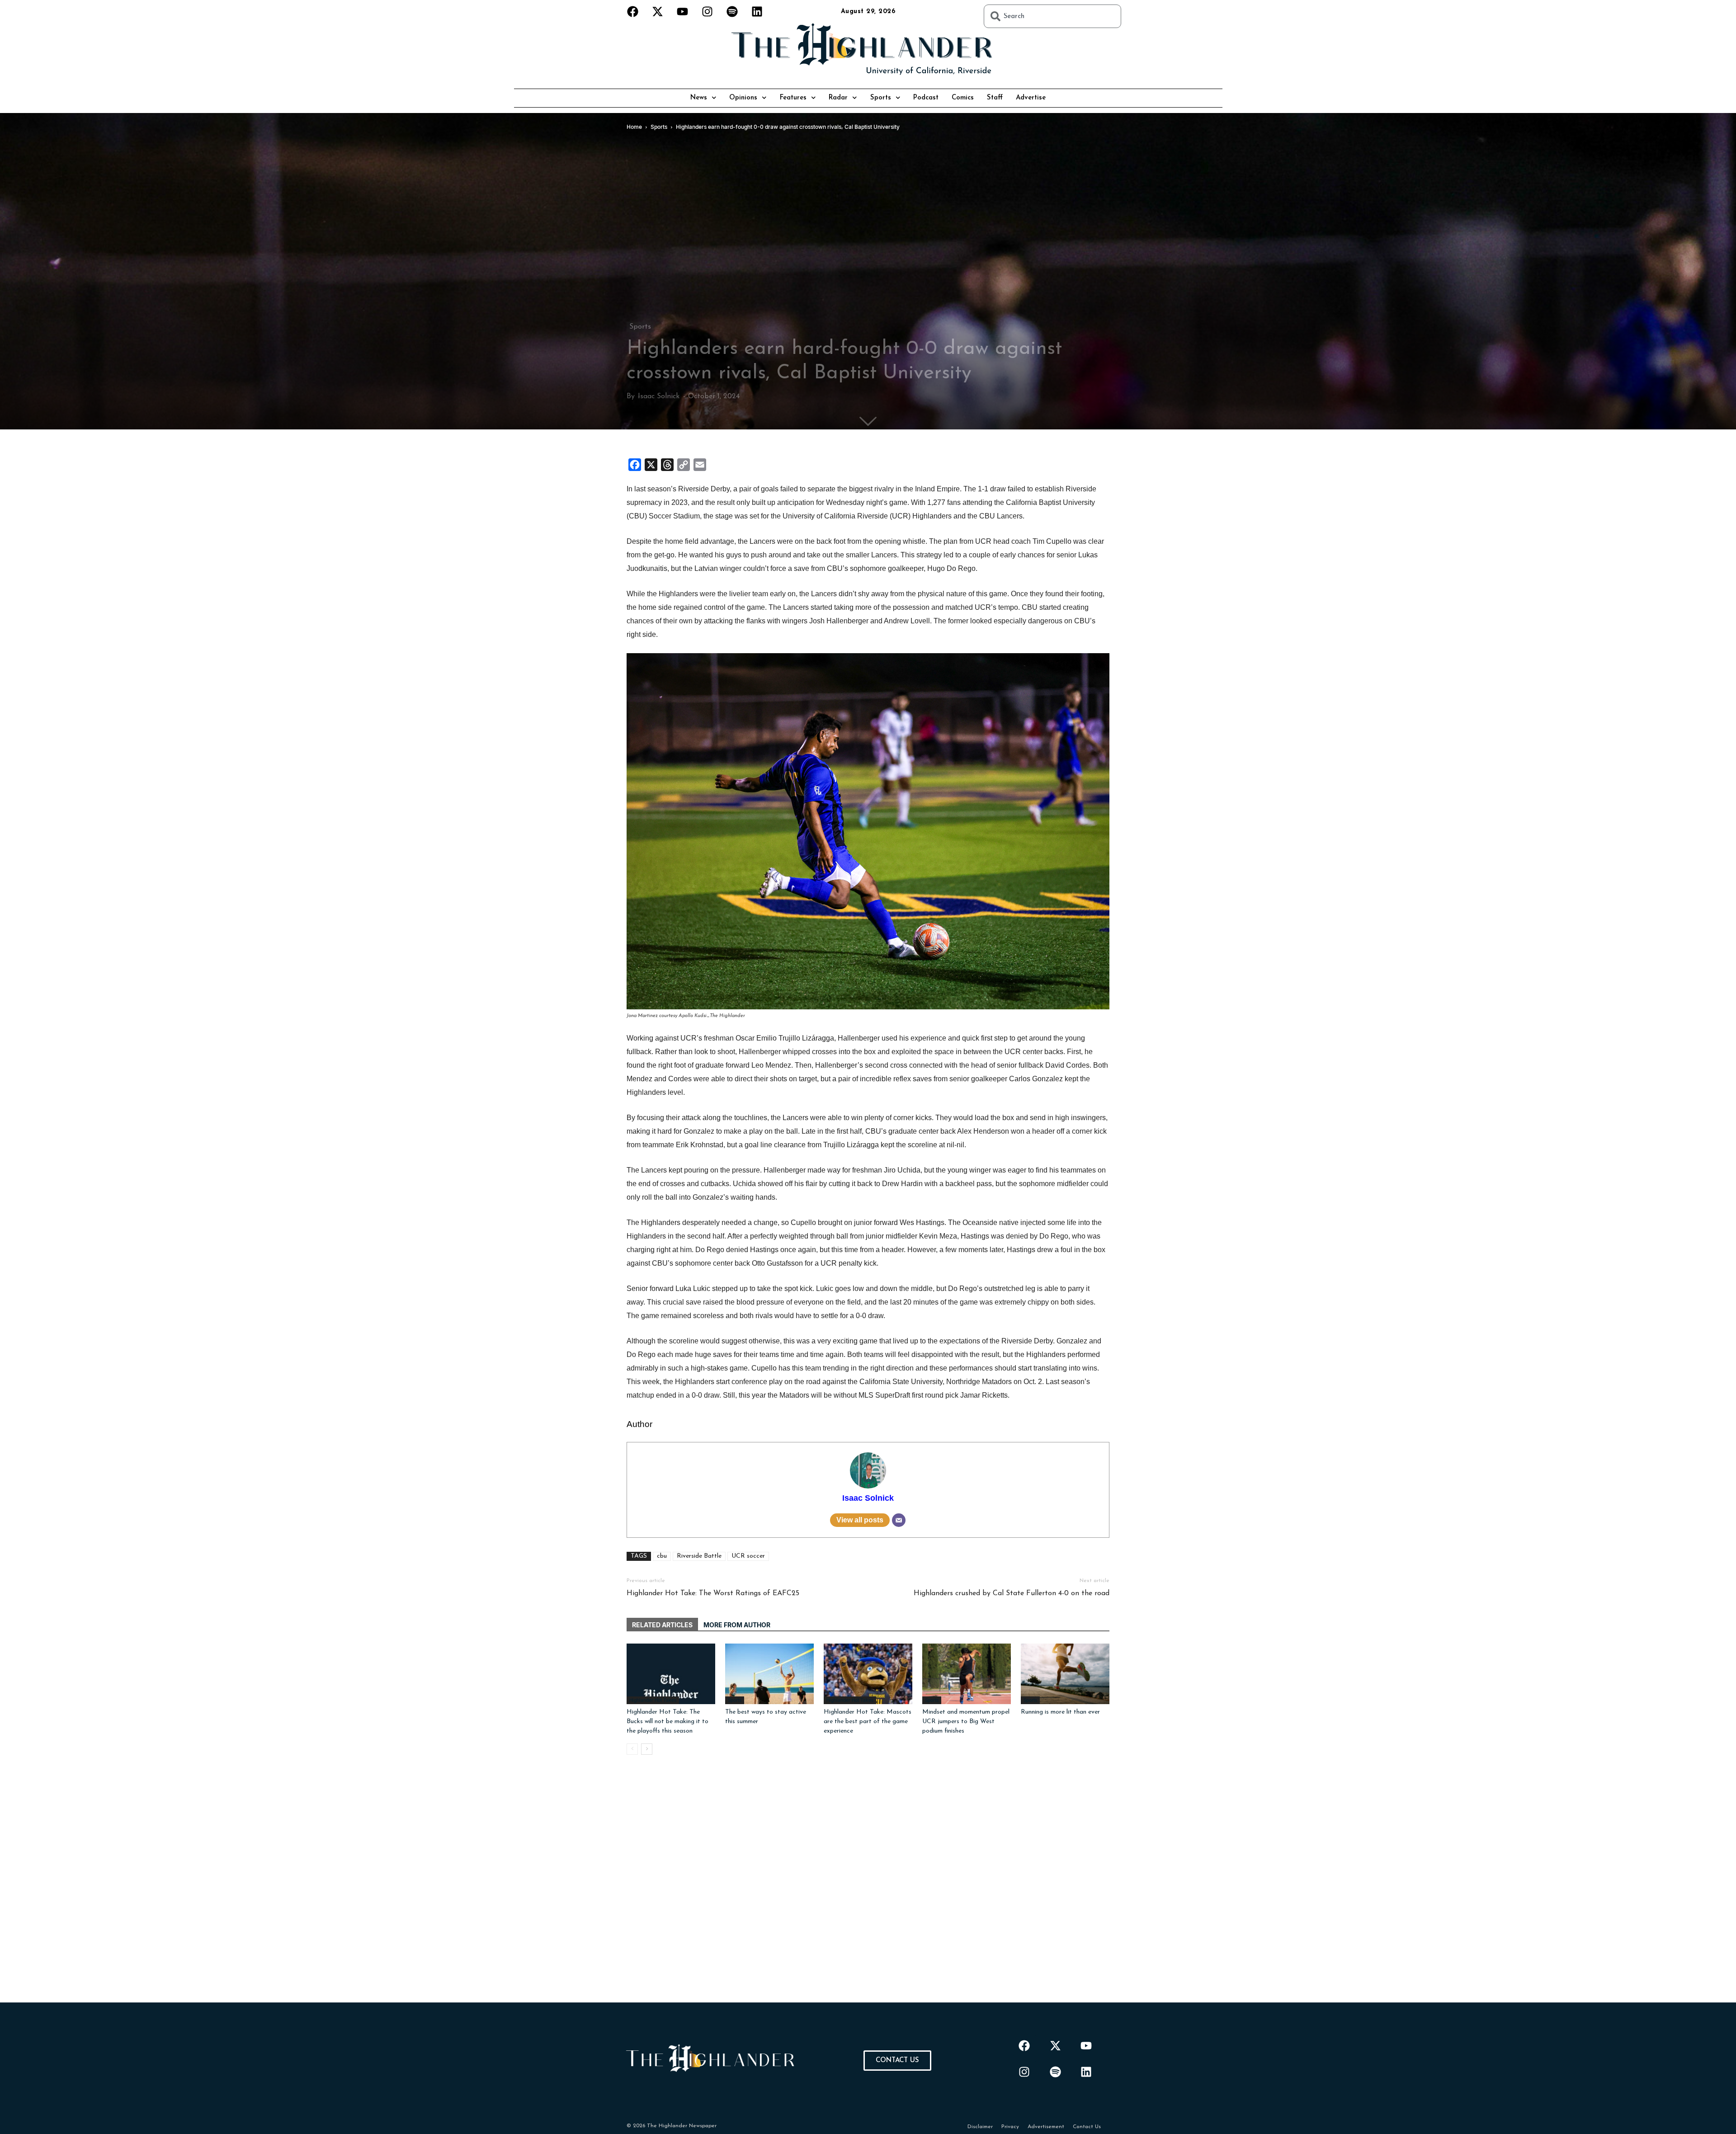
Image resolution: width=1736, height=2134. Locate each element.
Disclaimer (980, 2127)
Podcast (926, 98)
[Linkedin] (757, 11)
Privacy (1010, 2127)
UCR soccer (748, 1556)
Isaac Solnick (659, 396)
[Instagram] (708, 11)
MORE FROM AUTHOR (737, 1625)
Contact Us (1087, 2127)
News (699, 98)
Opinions (743, 98)
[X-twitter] (658, 11)
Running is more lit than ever (1060, 1712)
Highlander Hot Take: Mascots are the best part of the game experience (868, 1722)
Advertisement (1046, 2127)
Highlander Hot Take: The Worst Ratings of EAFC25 (713, 1593)
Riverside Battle (699, 1556)
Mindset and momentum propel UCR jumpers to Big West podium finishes (966, 1722)
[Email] (899, 1520)
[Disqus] (868, 1889)
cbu (662, 1556)
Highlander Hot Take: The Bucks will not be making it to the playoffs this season (668, 1722)
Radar (838, 98)
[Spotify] (732, 11)
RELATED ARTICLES (662, 1625)
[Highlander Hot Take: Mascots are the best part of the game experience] (868, 1674)
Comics (963, 98)
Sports (881, 98)
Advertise (1031, 98)
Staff (995, 98)
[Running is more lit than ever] (1065, 1674)
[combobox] (1052, 16)
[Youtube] (683, 11)
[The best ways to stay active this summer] (769, 1674)
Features (793, 98)
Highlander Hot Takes (653, 1700)
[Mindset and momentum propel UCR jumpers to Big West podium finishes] (967, 1674)
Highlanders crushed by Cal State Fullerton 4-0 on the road (1012, 1593)
